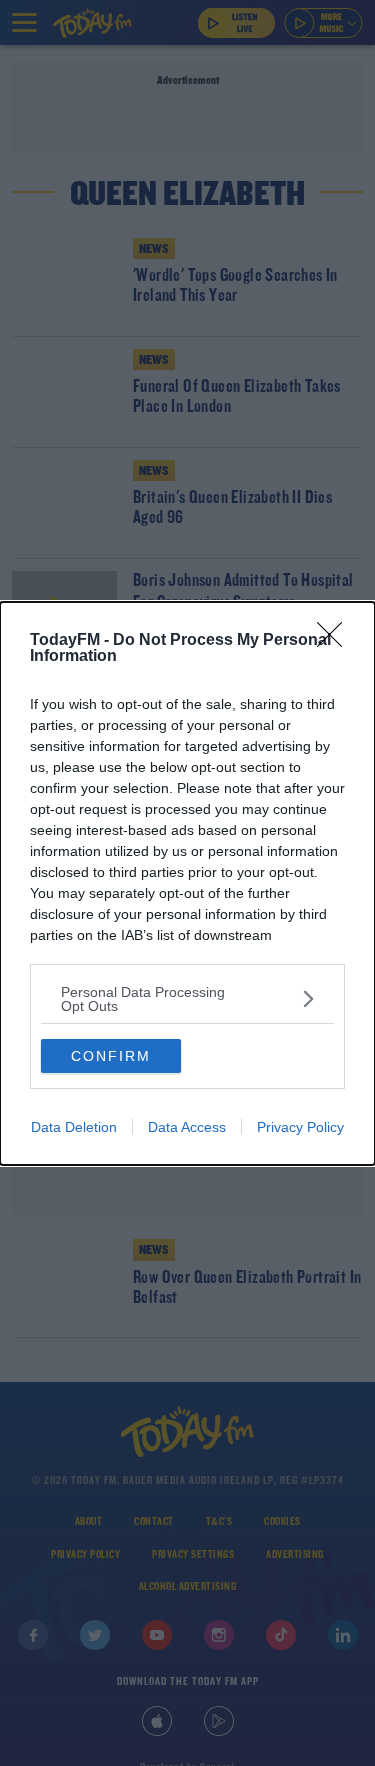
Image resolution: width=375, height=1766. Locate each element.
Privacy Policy (300, 1127)
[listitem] (187, 999)
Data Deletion (74, 1127)
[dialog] (187, 883)
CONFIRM (111, 1056)
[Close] (336, 641)
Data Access (187, 1127)
